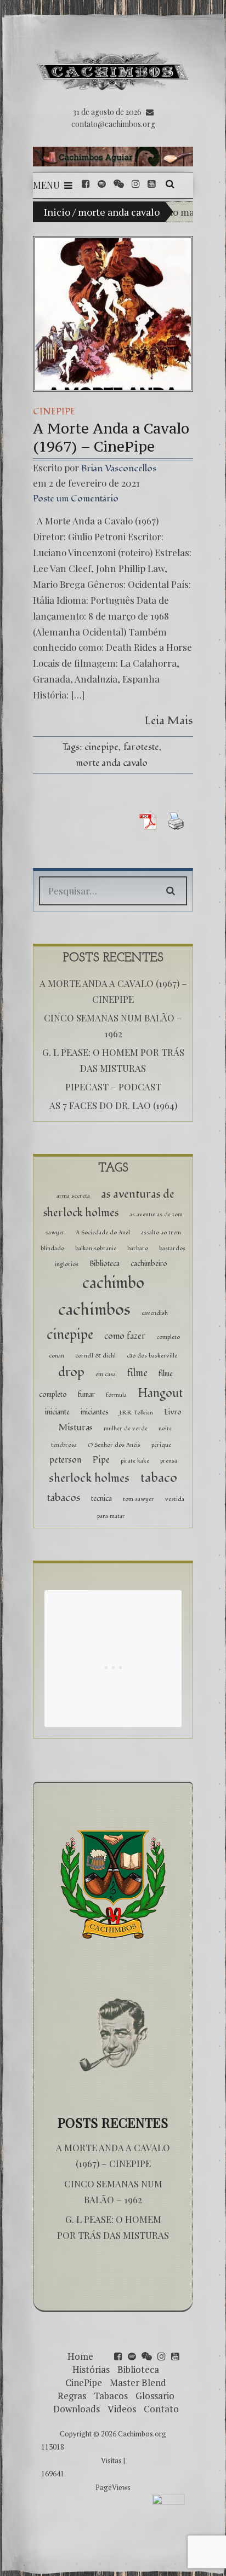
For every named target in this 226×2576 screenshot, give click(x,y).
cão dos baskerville (152, 1356)
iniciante (57, 1412)
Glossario (155, 2396)
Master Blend (138, 2382)
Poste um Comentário (76, 498)
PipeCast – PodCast (113, 1087)
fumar (86, 1394)
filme (137, 1373)
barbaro (138, 1248)
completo (168, 1337)
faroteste (141, 747)
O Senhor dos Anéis (114, 1445)
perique (161, 1445)
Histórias (91, 2369)
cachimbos (94, 1310)
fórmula (116, 1395)
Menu (46, 185)
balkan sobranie (96, 1248)
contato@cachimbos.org (113, 124)
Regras (72, 2396)
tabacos (63, 1498)
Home (80, 2356)
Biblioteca (104, 1264)
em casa (106, 1374)
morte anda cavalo (112, 763)
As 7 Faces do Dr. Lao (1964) (113, 1105)
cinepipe (101, 747)
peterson (66, 1460)
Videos (122, 2409)
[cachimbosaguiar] (113, 157)
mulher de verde (126, 1428)
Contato (161, 2409)
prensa (169, 1461)
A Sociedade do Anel (103, 1232)
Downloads (77, 2409)
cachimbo (113, 1283)
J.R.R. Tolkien (136, 1413)
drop (71, 1372)
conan (56, 1356)
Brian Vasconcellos (119, 468)
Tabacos (111, 2396)
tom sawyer (139, 1499)
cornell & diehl (95, 1356)
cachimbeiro (149, 1264)
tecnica (101, 1498)
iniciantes (95, 1412)
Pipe (101, 1460)
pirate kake (135, 1461)
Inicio (57, 212)
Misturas (76, 1428)
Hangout (160, 1393)
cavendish (155, 1313)
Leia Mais (169, 721)
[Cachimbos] (113, 70)
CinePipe (54, 411)
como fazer (125, 1336)
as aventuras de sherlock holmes (109, 1204)
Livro (173, 1412)
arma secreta (73, 1196)
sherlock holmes (89, 1478)
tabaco (159, 1478)
